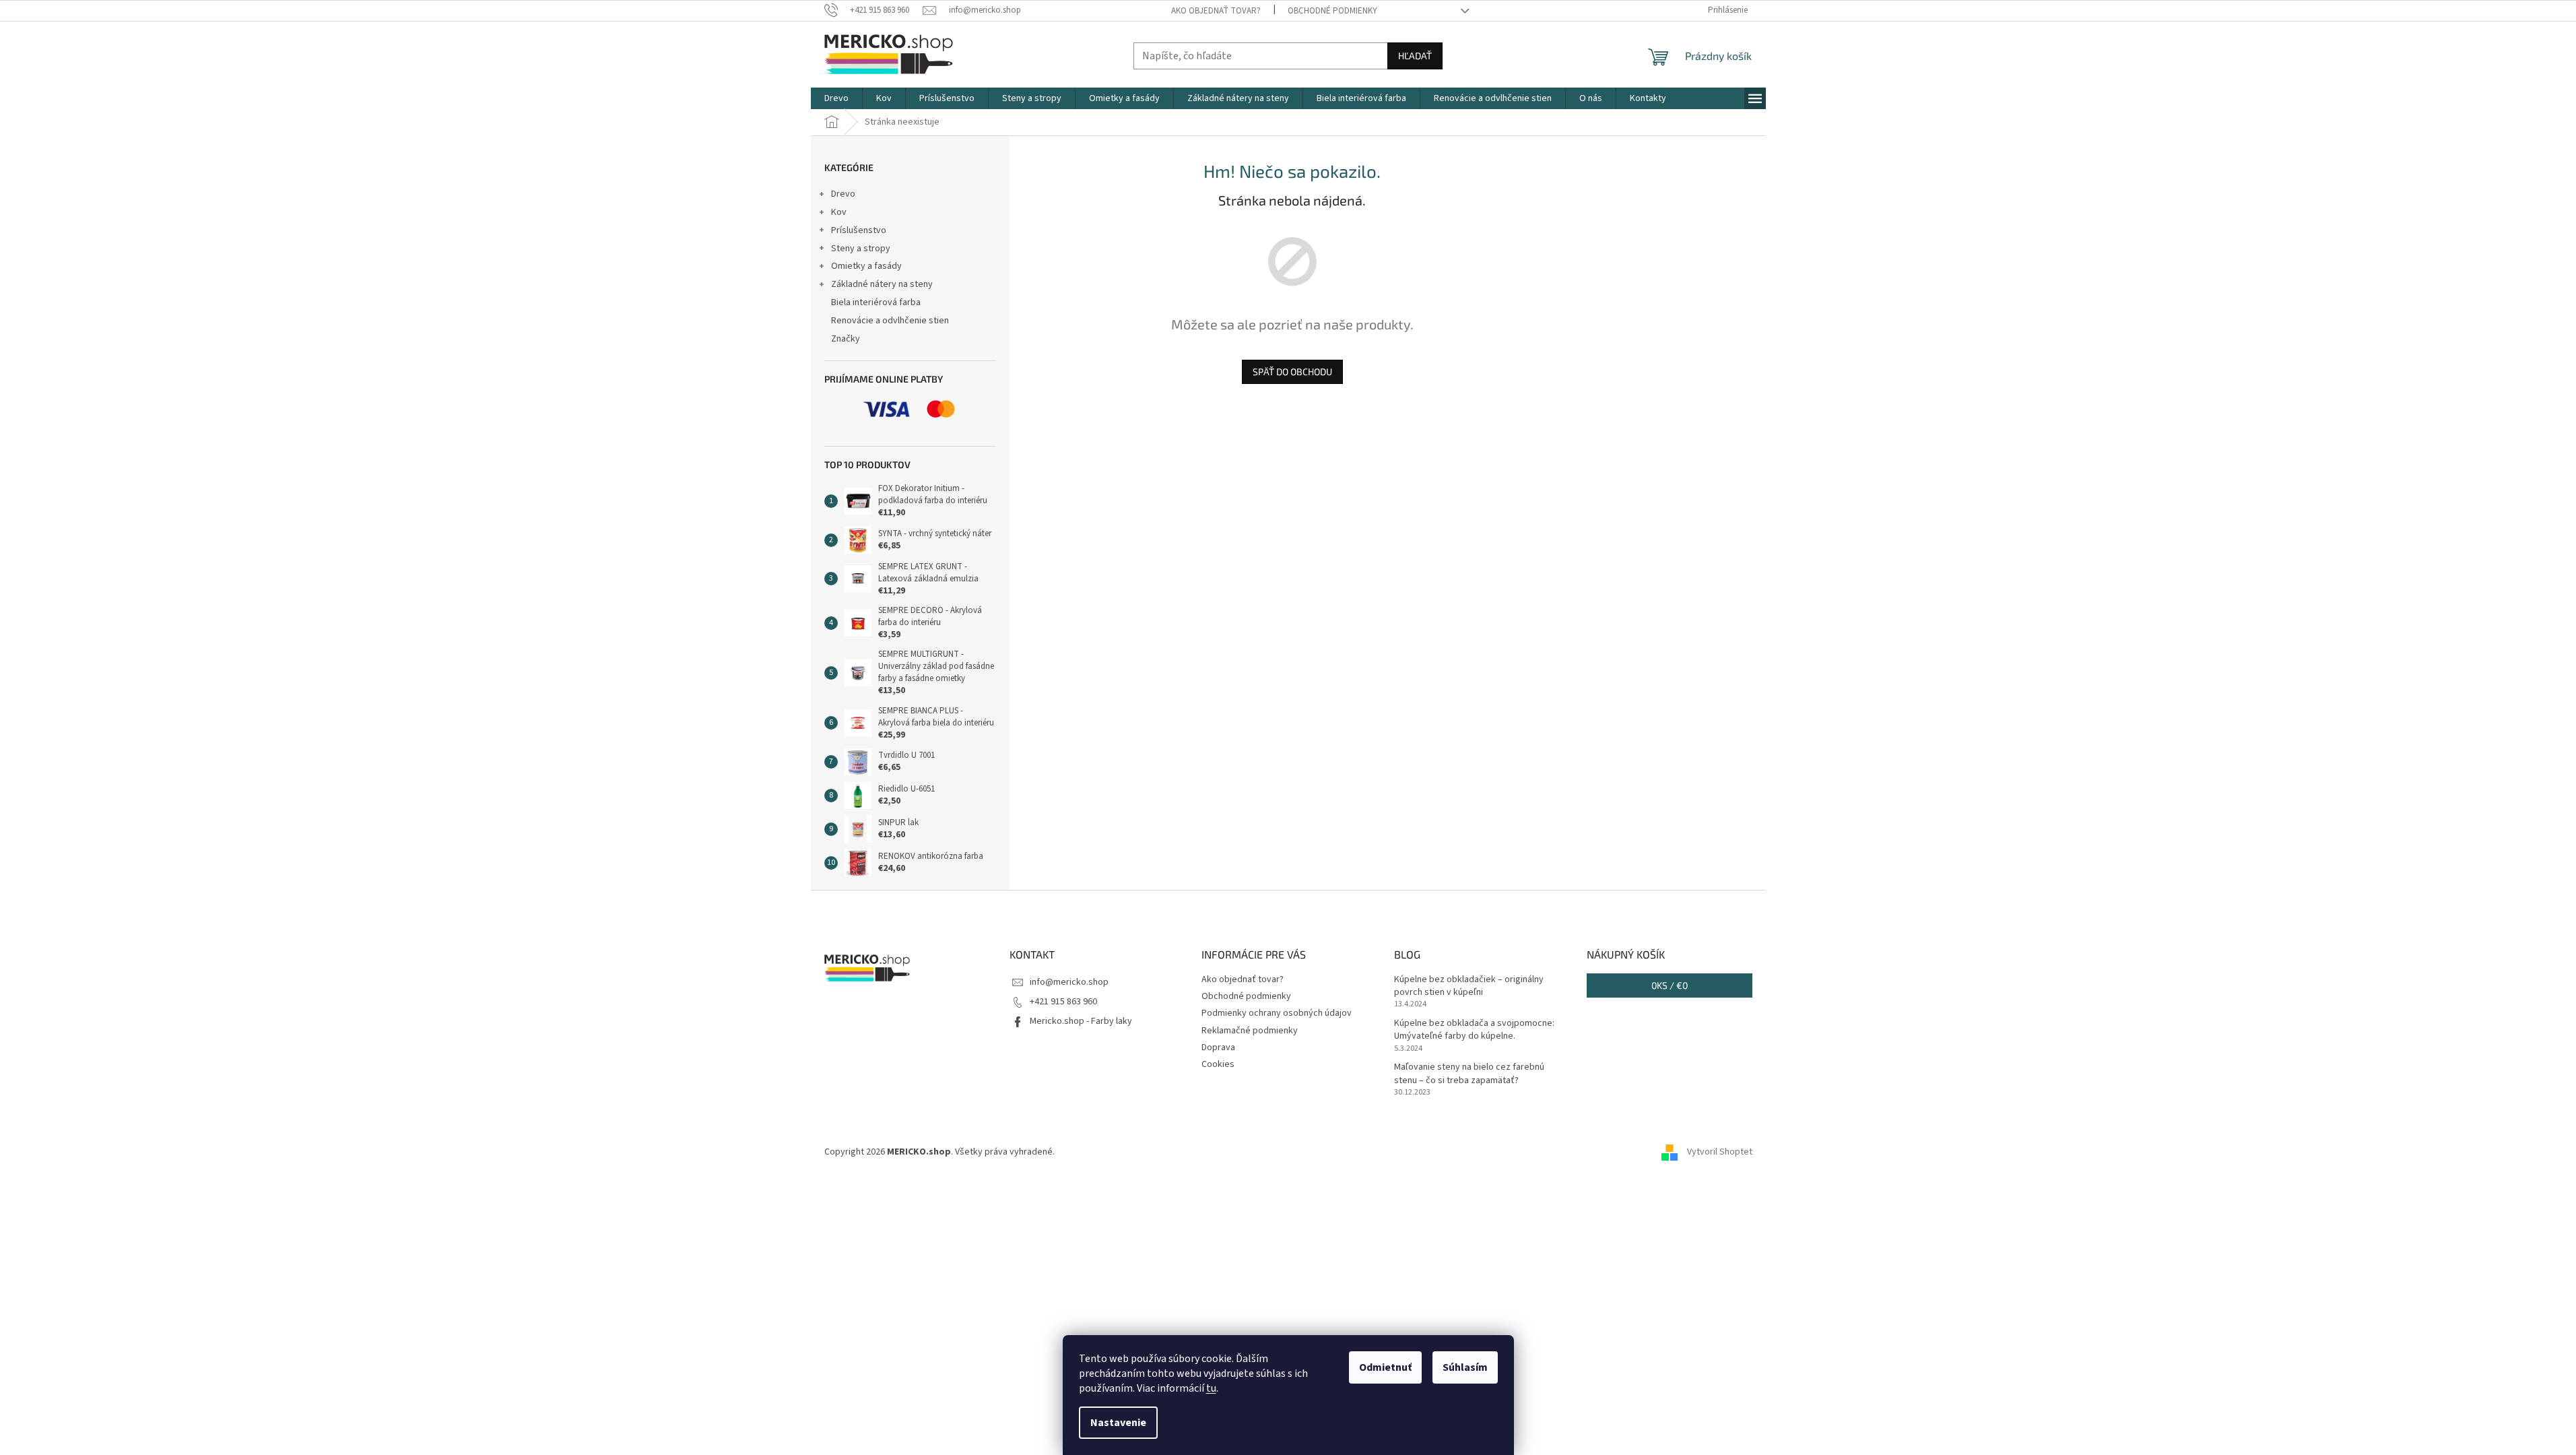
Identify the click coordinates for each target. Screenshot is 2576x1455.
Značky (846, 339)
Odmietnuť (1385, 1367)
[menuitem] (836, 98)
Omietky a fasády (866, 266)
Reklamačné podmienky (1250, 1031)
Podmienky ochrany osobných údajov (1277, 1013)
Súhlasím (1465, 1367)
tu (1211, 1388)
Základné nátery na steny (882, 284)
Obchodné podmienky (1332, 11)
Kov (839, 212)
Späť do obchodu (1292, 371)
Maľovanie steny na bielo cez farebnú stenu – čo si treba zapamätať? (1469, 1074)
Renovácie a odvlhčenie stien (890, 321)
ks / (1670, 985)
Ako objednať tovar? (1216, 11)
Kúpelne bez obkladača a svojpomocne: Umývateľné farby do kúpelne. (1474, 1030)
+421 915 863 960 (1063, 1002)
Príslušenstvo (859, 230)
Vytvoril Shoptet (1720, 1153)
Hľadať (1415, 56)
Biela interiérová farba (876, 302)
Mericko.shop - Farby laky (1081, 1021)
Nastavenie (1118, 1423)
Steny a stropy (861, 249)
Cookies (1218, 1064)
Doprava (1218, 1047)
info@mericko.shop (1069, 982)
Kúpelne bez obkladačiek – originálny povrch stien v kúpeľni (1469, 986)
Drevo (843, 194)
